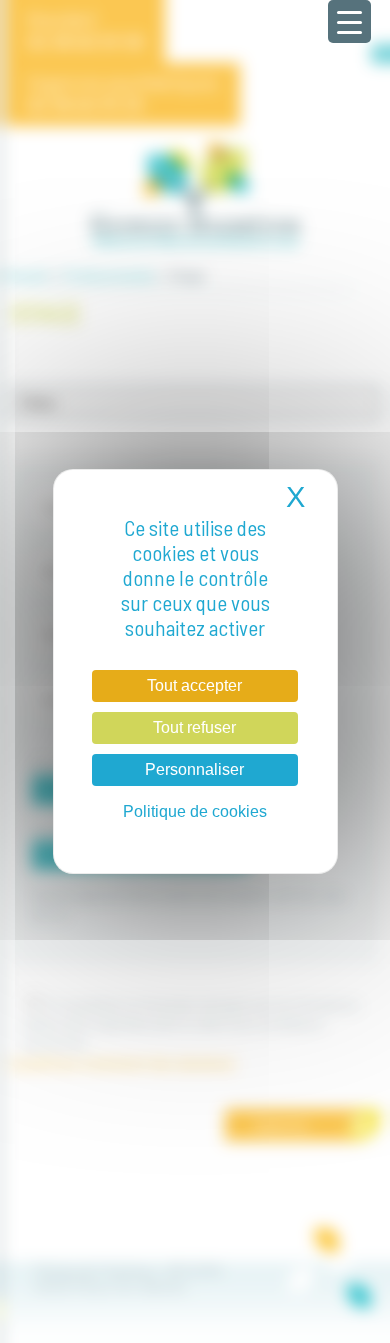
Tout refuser (194, 727)
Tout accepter (194, 685)
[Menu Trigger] (349, 21)
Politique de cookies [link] (195, 811)
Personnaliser (194, 769)
